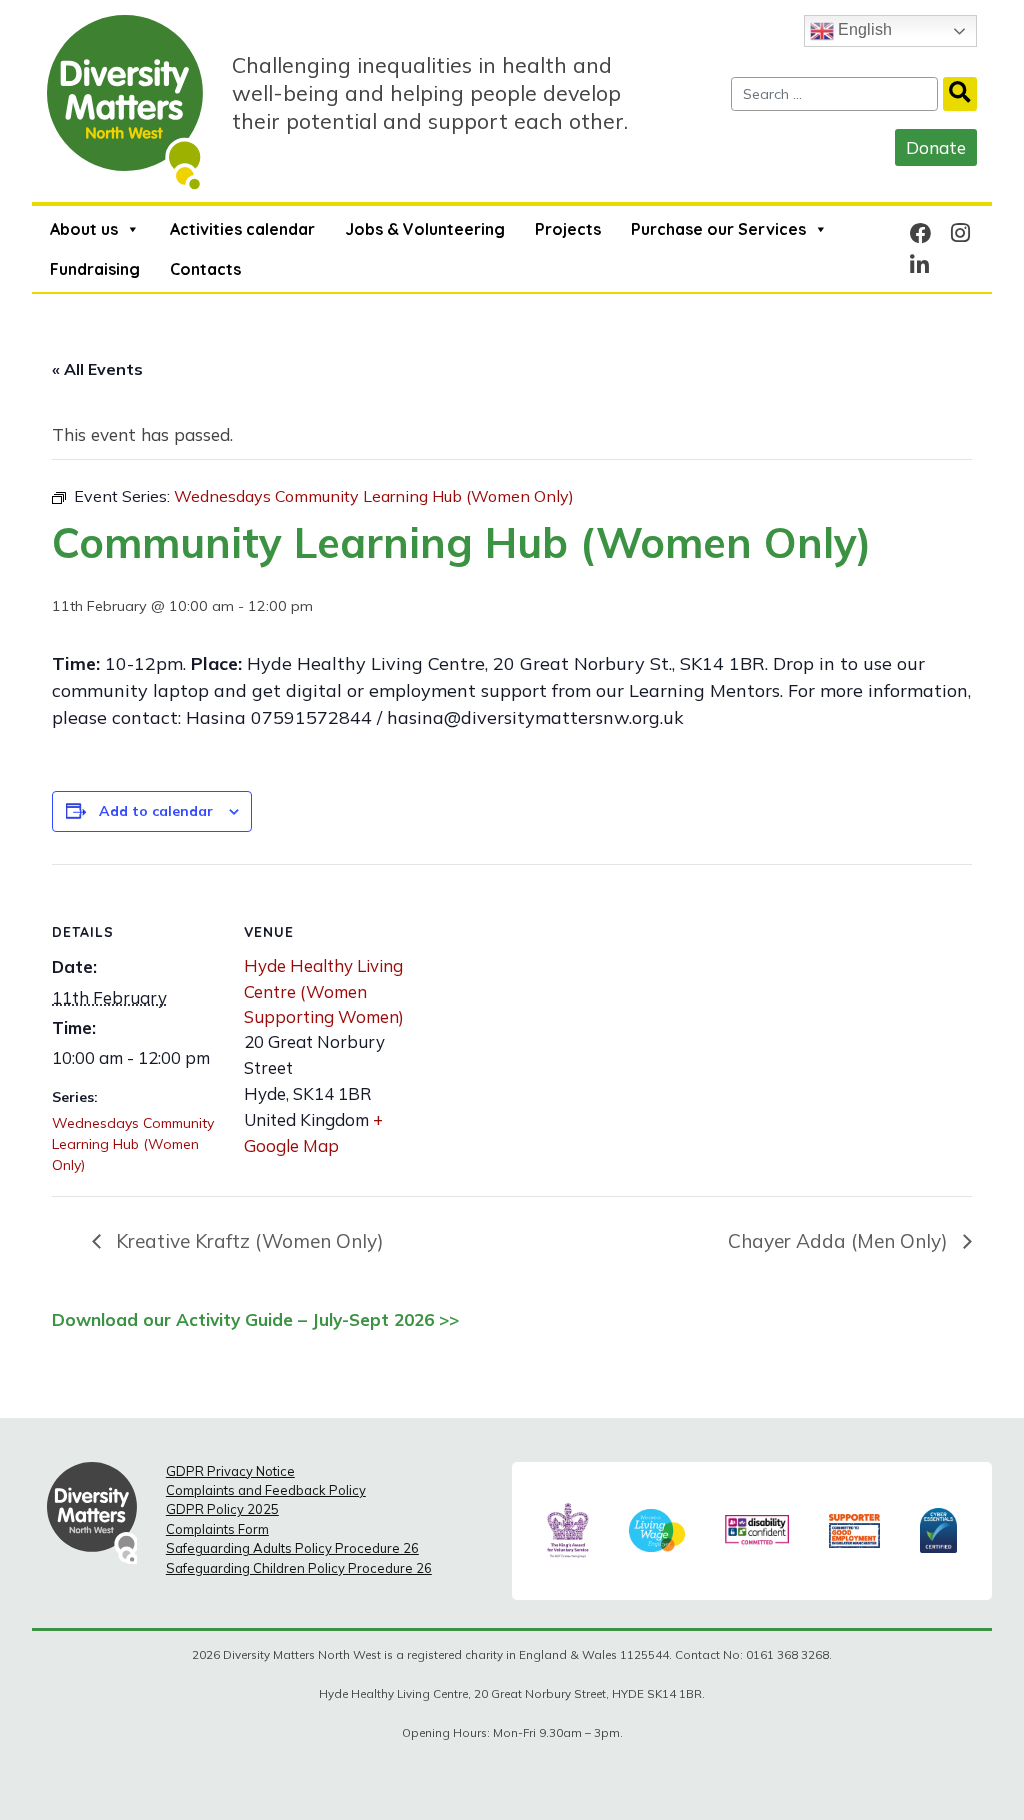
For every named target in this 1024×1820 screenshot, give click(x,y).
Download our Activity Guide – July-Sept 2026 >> (255, 1319)
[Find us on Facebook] (921, 232)
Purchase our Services (718, 229)
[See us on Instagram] (960, 232)
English (863, 29)
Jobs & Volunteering (425, 229)
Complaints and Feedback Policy (266, 1490)
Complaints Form (217, 1529)
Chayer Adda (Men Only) (840, 1241)
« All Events (97, 369)
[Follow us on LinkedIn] (919, 264)
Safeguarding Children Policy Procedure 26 (299, 1568)
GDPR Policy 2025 (222, 1509)
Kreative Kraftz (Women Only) (247, 1241)
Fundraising (95, 269)
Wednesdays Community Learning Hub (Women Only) (133, 1144)
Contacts (205, 269)
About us (84, 229)
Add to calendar (156, 811)
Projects (568, 229)
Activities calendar (242, 229)
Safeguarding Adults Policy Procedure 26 (292, 1548)
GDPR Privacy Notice (230, 1471)
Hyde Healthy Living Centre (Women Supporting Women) (324, 990)
